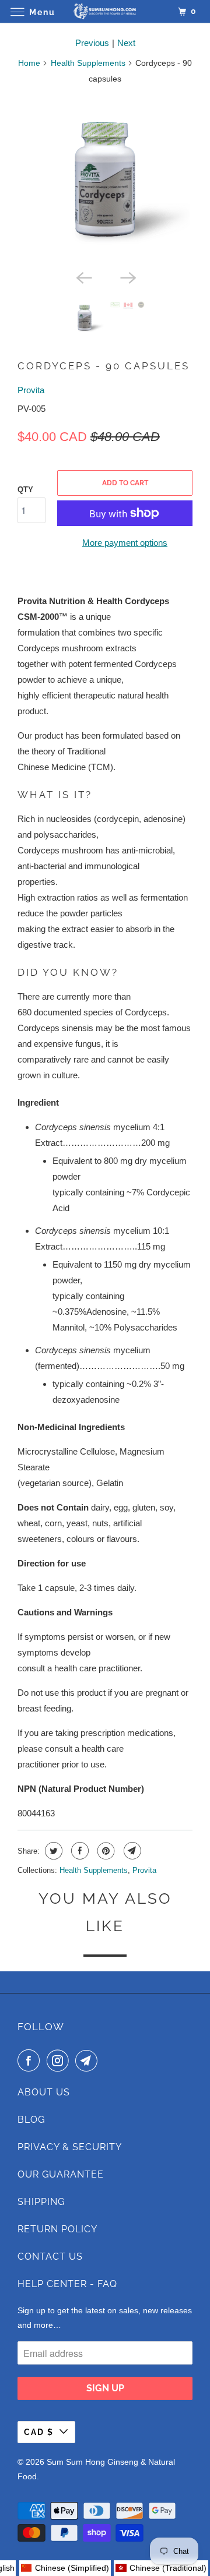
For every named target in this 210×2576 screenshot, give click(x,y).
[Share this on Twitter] (52, 1851)
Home (29, 63)
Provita (31, 390)
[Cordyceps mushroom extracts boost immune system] (105, 179)
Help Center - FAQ (67, 2284)
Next (126, 43)
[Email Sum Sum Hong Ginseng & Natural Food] (89, 2060)
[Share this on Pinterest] (105, 1851)
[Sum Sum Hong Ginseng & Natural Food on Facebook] (31, 2060)
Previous (92, 43)
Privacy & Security (70, 2147)
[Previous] (83, 277)
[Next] (127, 277)
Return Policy (57, 2229)
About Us (44, 2092)
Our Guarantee (61, 2174)
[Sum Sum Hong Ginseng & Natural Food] (105, 11)
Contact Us (50, 2256)
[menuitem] (161, 2568)
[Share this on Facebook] (78, 1851)
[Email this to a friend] (131, 1851)
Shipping (41, 2202)
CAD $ (39, 2432)
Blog (31, 2120)
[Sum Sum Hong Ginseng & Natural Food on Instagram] (60, 2060)
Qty (25, 490)
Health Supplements (88, 63)
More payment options (125, 543)
